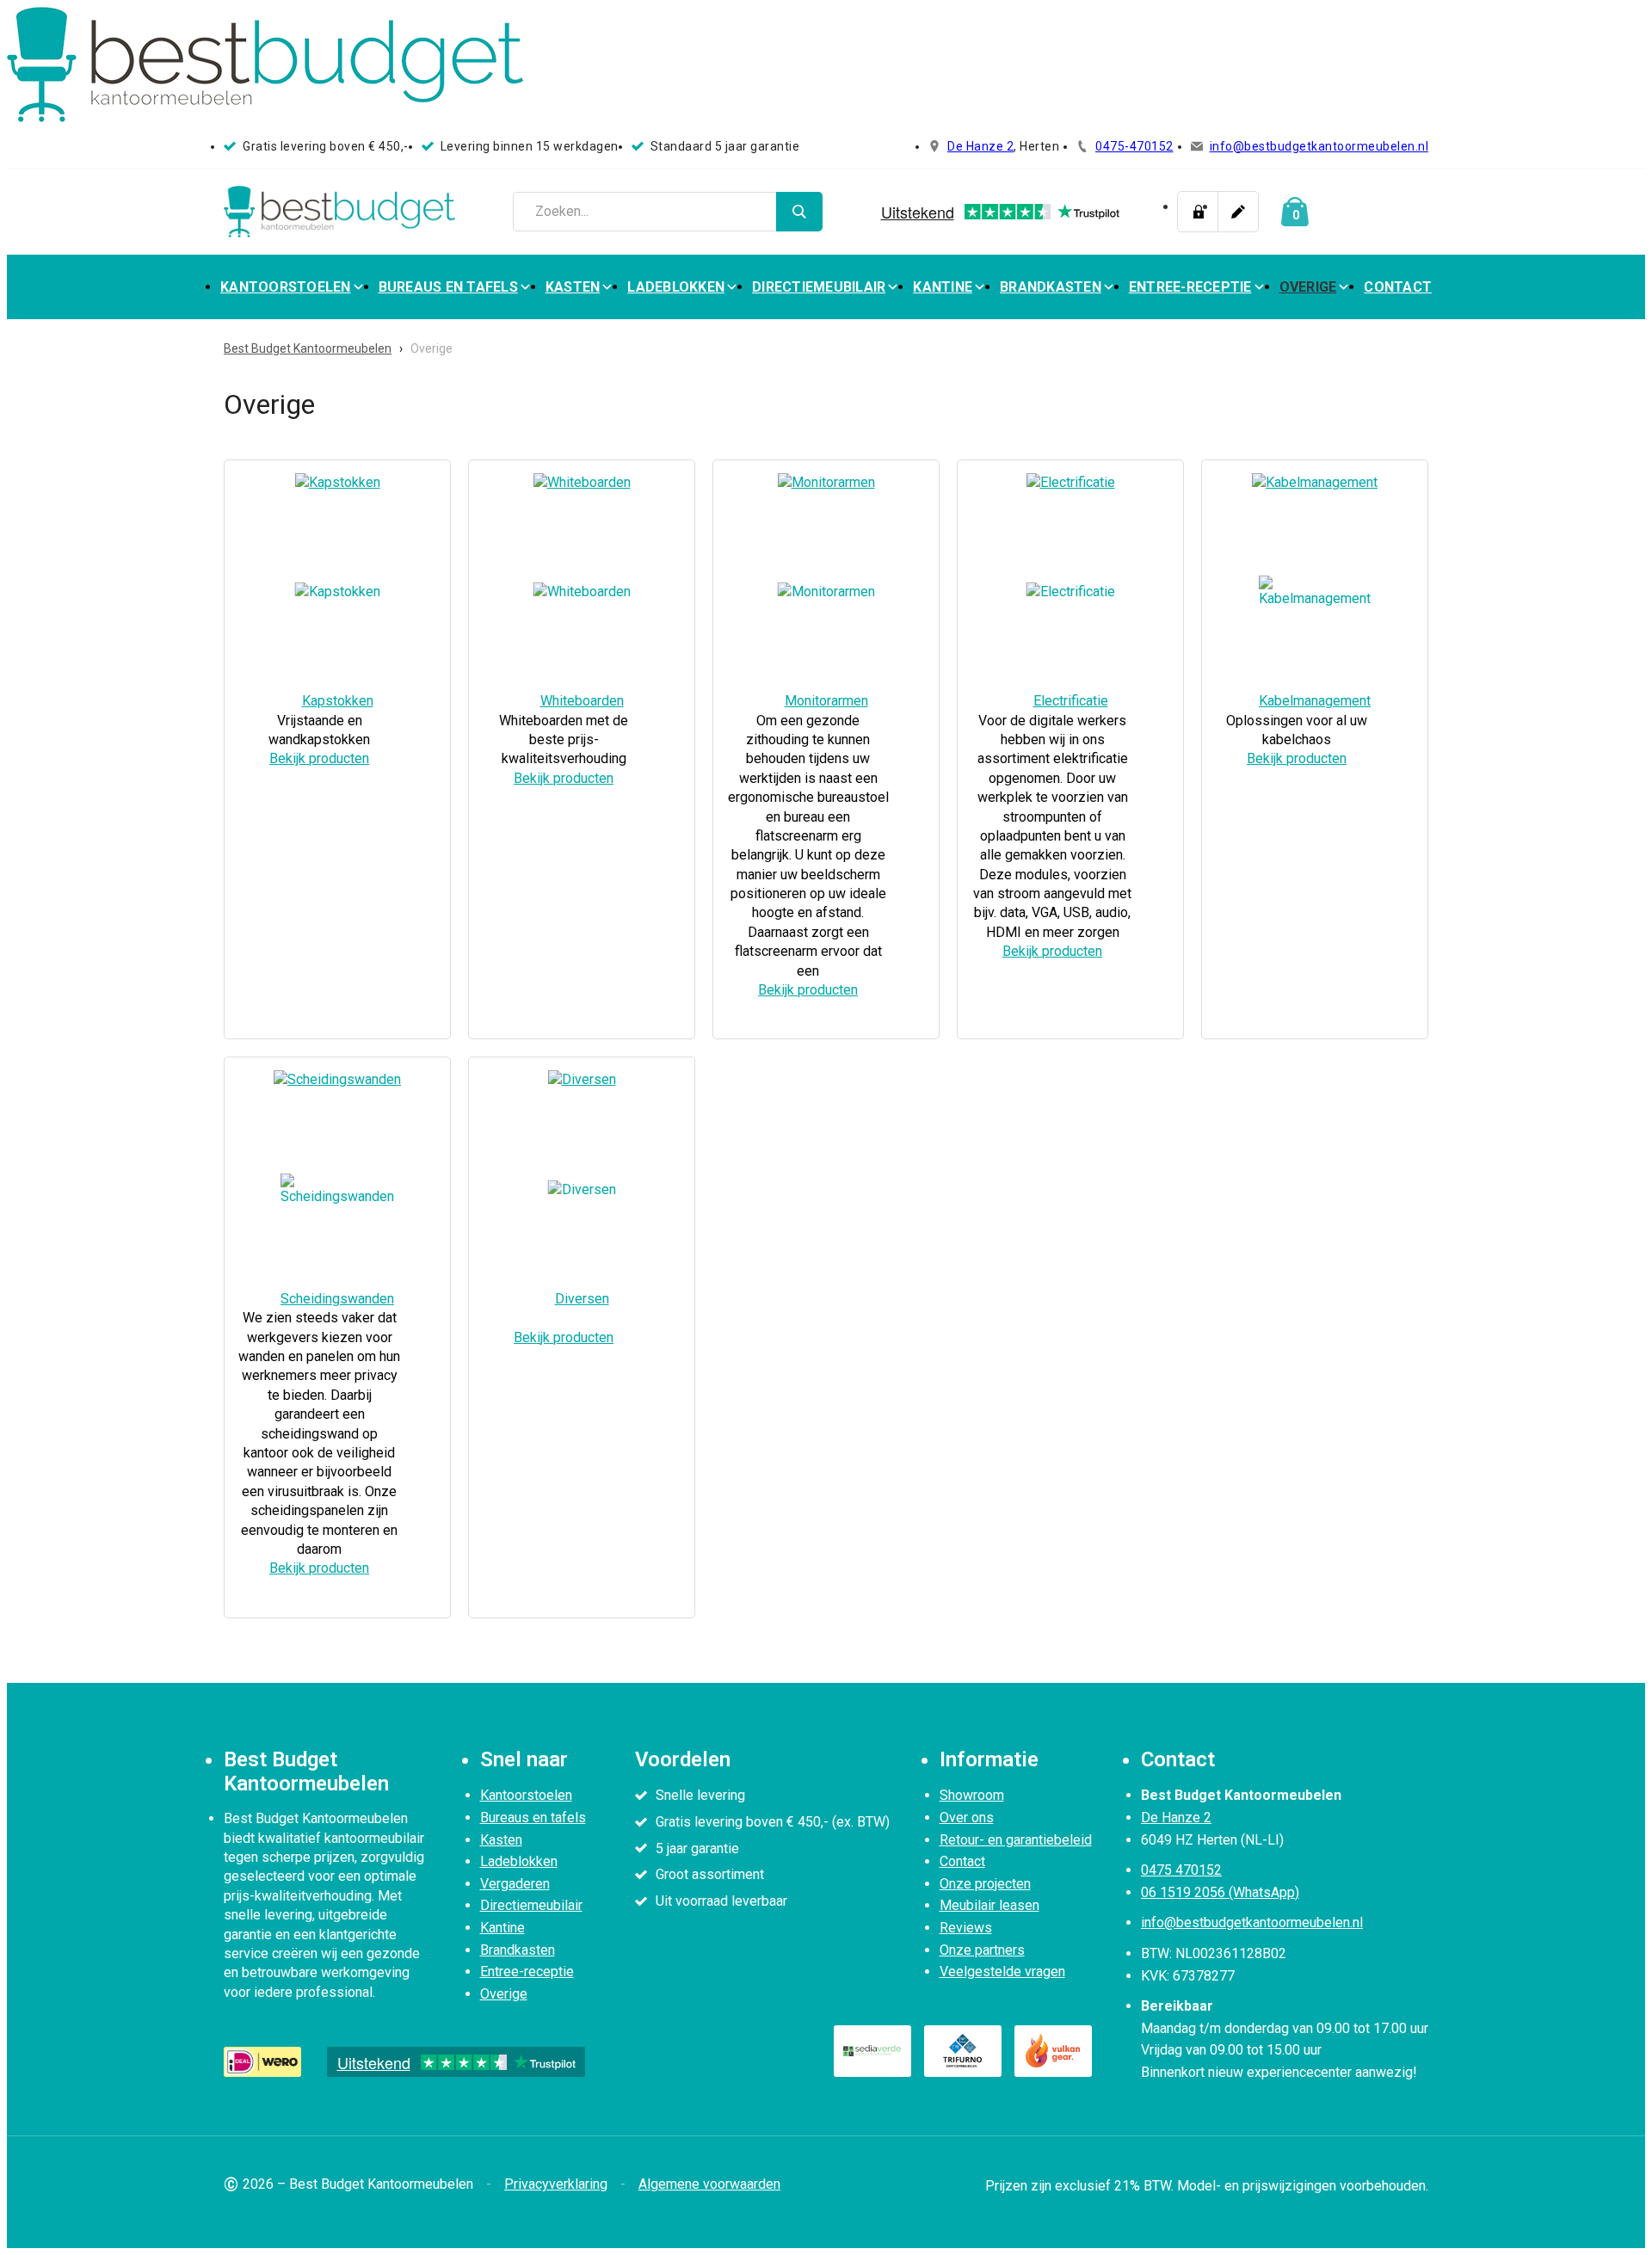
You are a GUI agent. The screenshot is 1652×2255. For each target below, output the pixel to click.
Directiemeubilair (819, 287)
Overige (1308, 287)
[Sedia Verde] (872, 2051)
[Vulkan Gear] (1053, 2051)
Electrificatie (1071, 701)
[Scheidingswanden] (337, 1079)
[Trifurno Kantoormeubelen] (963, 2051)
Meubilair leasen (989, 1905)
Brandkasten (1051, 287)
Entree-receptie (1190, 287)
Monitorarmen (826, 701)
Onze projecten (985, 1884)
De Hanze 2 (980, 146)
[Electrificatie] (1071, 482)
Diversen (582, 1299)
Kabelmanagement (1315, 701)
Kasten (573, 287)
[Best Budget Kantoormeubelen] (340, 212)
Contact (1398, 287)
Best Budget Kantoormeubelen (308, 348)
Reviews (966, 1928)
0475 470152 (1181, 1870)
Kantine (943, 287)
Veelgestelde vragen (1002, 1972)
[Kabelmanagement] (1315, 482)
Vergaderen (515, 1884)
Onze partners (982, 1950)
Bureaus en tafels (448, 287)
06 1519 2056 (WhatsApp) (1220, 1892)
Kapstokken (338, 701)
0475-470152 (1134, 146)
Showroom (972, 1795)
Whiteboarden (582, 701)
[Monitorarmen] (826, 482)
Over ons (967, 1818)
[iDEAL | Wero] (262, 2061)
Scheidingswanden (337, 1299)
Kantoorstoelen (286, 287)
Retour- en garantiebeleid (1016, 1840)
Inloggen (1198, 212)
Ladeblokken (676, 287)
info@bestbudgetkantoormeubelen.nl (1319, 146)
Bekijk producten (319, 758)
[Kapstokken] (338, 482)
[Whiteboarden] (582, 482)
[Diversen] (582, 1079)
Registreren (1238, 212)
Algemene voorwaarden (709, 2184)
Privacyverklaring (556, 2184)
